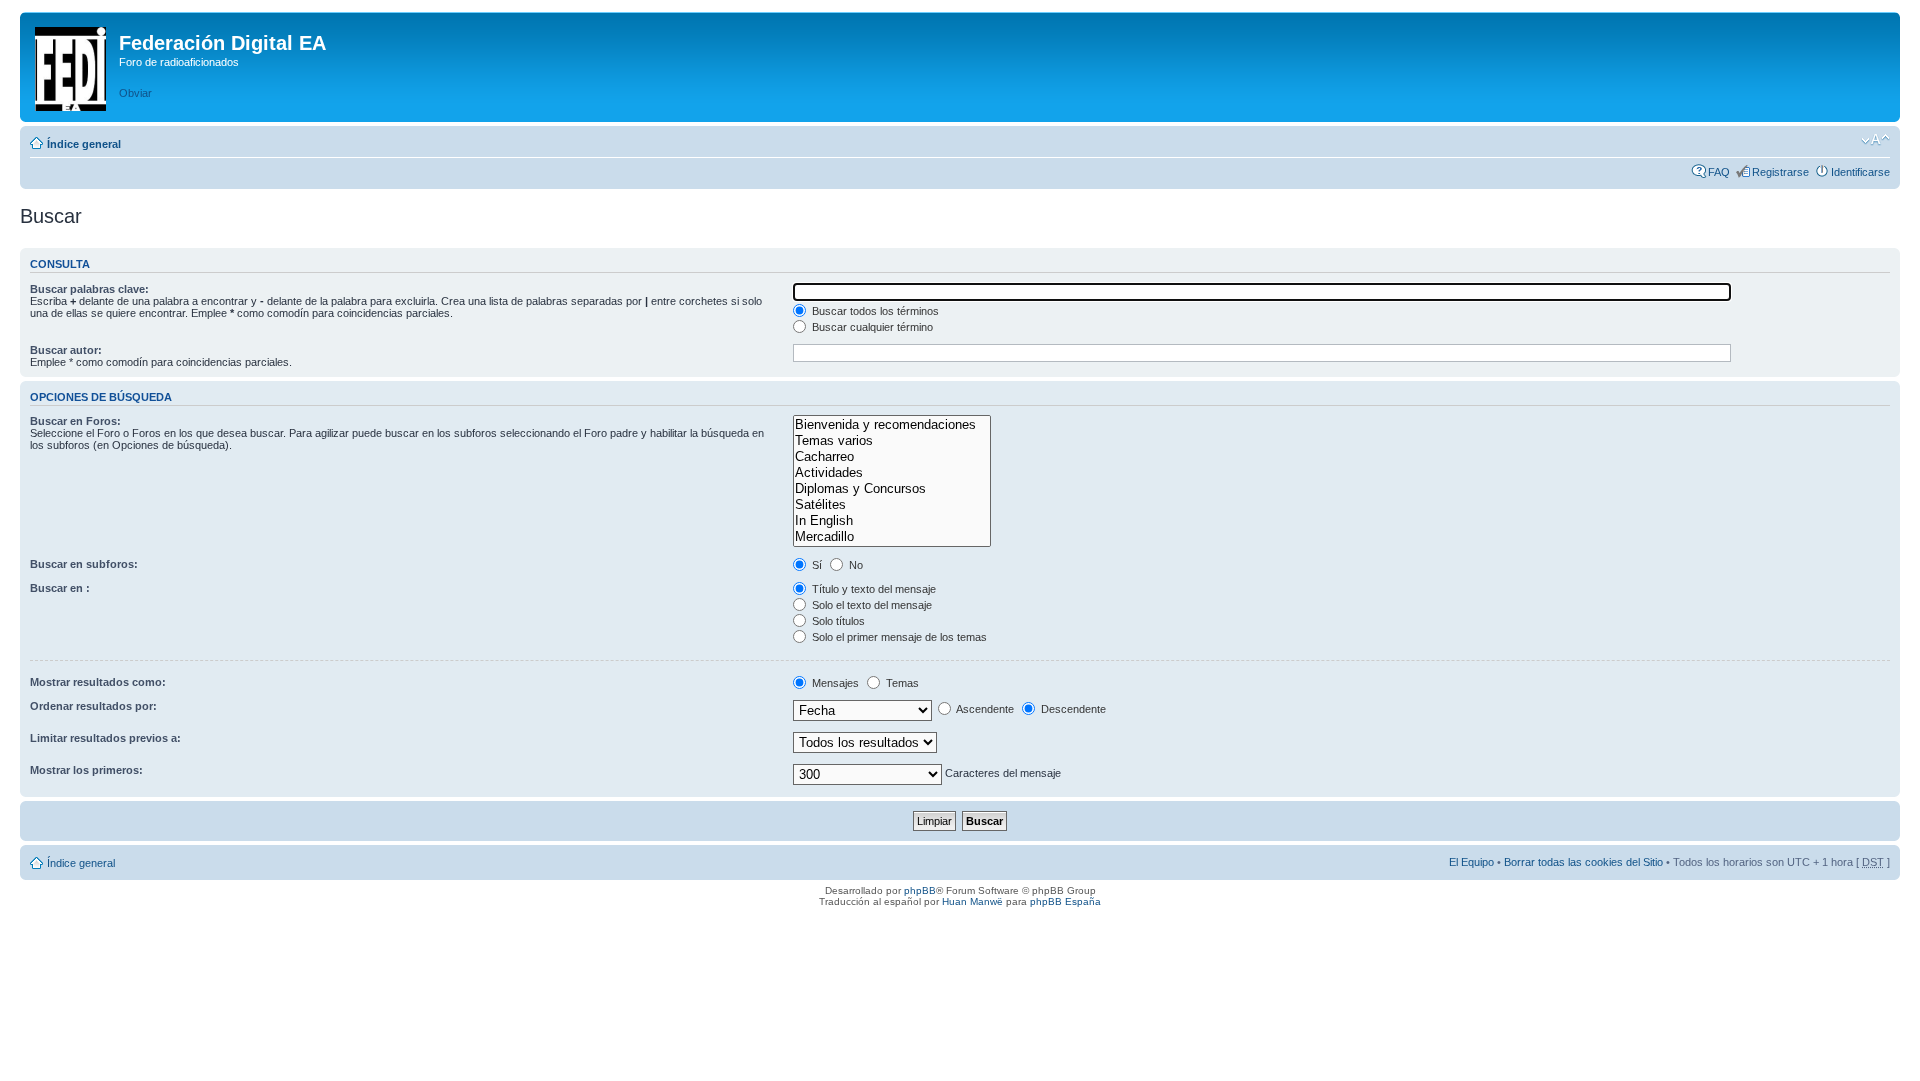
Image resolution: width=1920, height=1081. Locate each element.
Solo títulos (837, 621)
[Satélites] (892, 505)
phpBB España (1065, 901)
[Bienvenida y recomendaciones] (892, 425)
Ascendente (984, 709)
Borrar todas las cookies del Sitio (1583, 862)
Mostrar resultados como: (98, 682)
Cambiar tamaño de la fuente (1875, 140)
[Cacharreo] (892, 457)
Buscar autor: (66, 350)
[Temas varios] (892, 441)
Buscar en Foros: (75, 421)
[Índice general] (72, 65)
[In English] (892, 521)
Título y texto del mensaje (872, 589)
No (854, 565)
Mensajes (834, 683)
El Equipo (1471, 862)
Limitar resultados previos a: (105, 738)
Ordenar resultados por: (93, 706)
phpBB (920, 890)
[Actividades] (892, 473)
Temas (901, 683)
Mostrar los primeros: (86, 770)
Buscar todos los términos (874, 311)
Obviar (135, 93)
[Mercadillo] (892, 537)
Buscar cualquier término (871, 327)
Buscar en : (60, 588)
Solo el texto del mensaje (870, 605)
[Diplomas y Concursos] (892, 489)
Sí (815, 565)
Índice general (84, 144)
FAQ (1719, 172)
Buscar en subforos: (84, 564)
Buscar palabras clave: (89, 289)
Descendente (1072, 709)
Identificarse (1860, 172)
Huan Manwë (972, 901)
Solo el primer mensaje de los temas (898, 637)
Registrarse (1780, 172)
